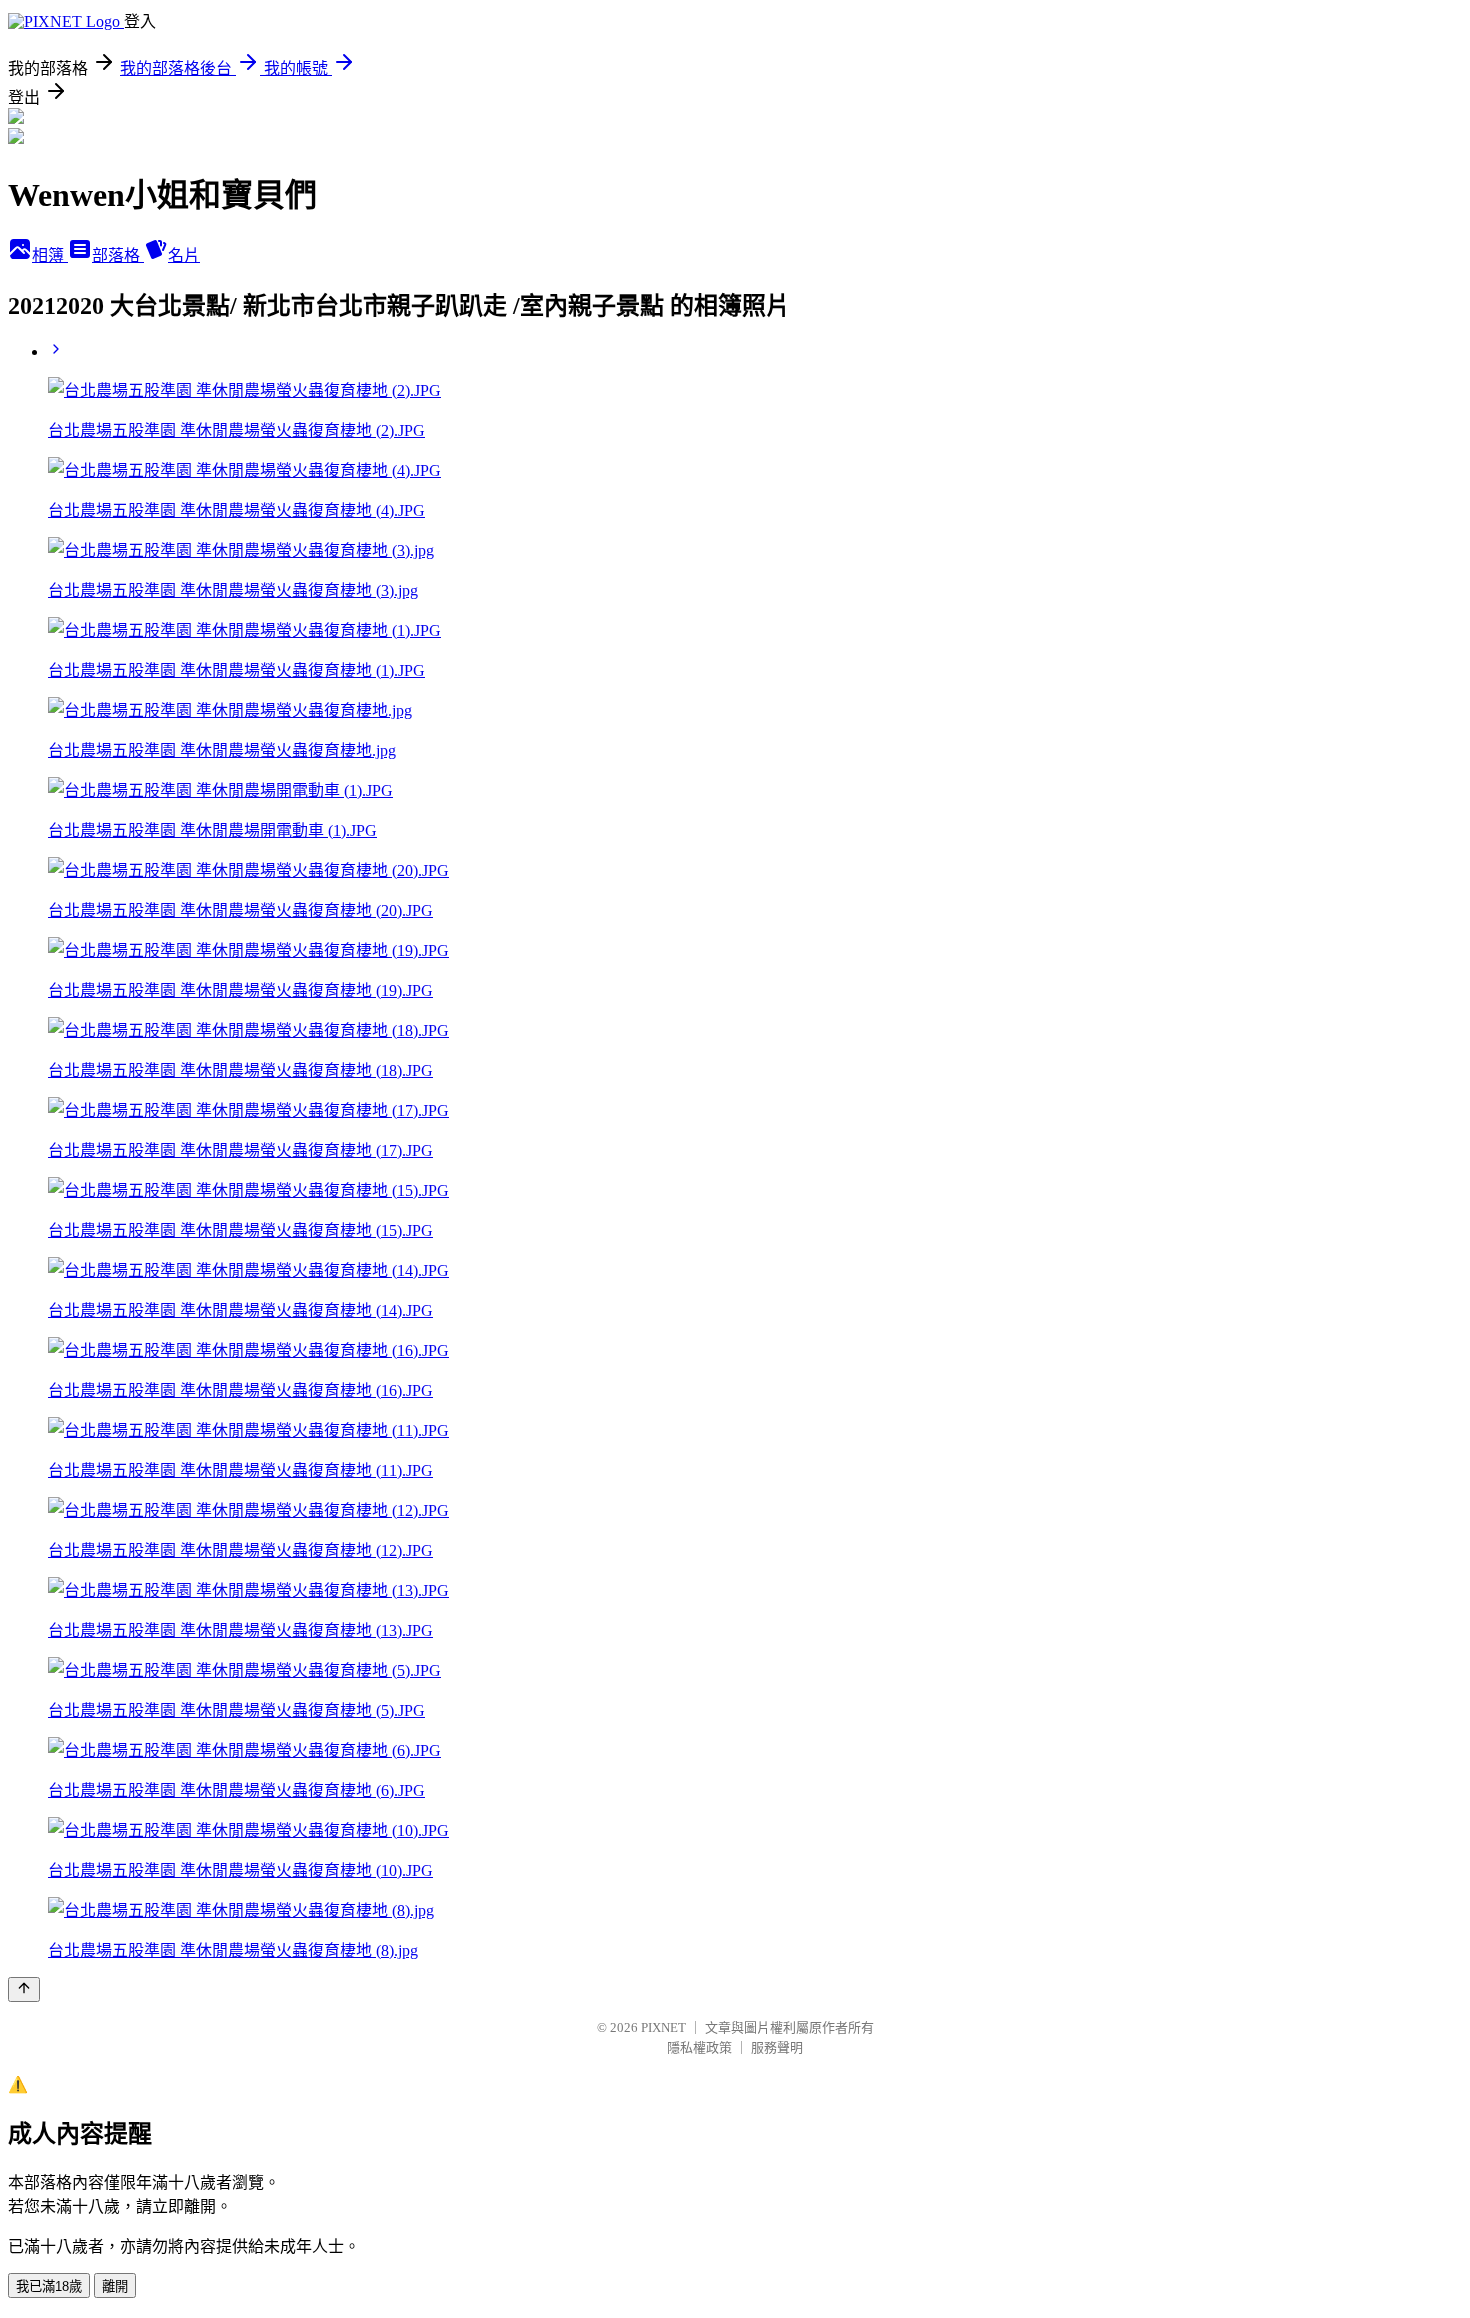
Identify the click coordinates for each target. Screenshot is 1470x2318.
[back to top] (24, 1989)
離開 (115, 2286)
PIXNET (663, 2027)
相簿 (50, 255)
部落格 (118, 255)
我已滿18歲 (49, 2286)
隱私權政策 (699, 2047)
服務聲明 (777, 2047)
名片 (184, 255)
